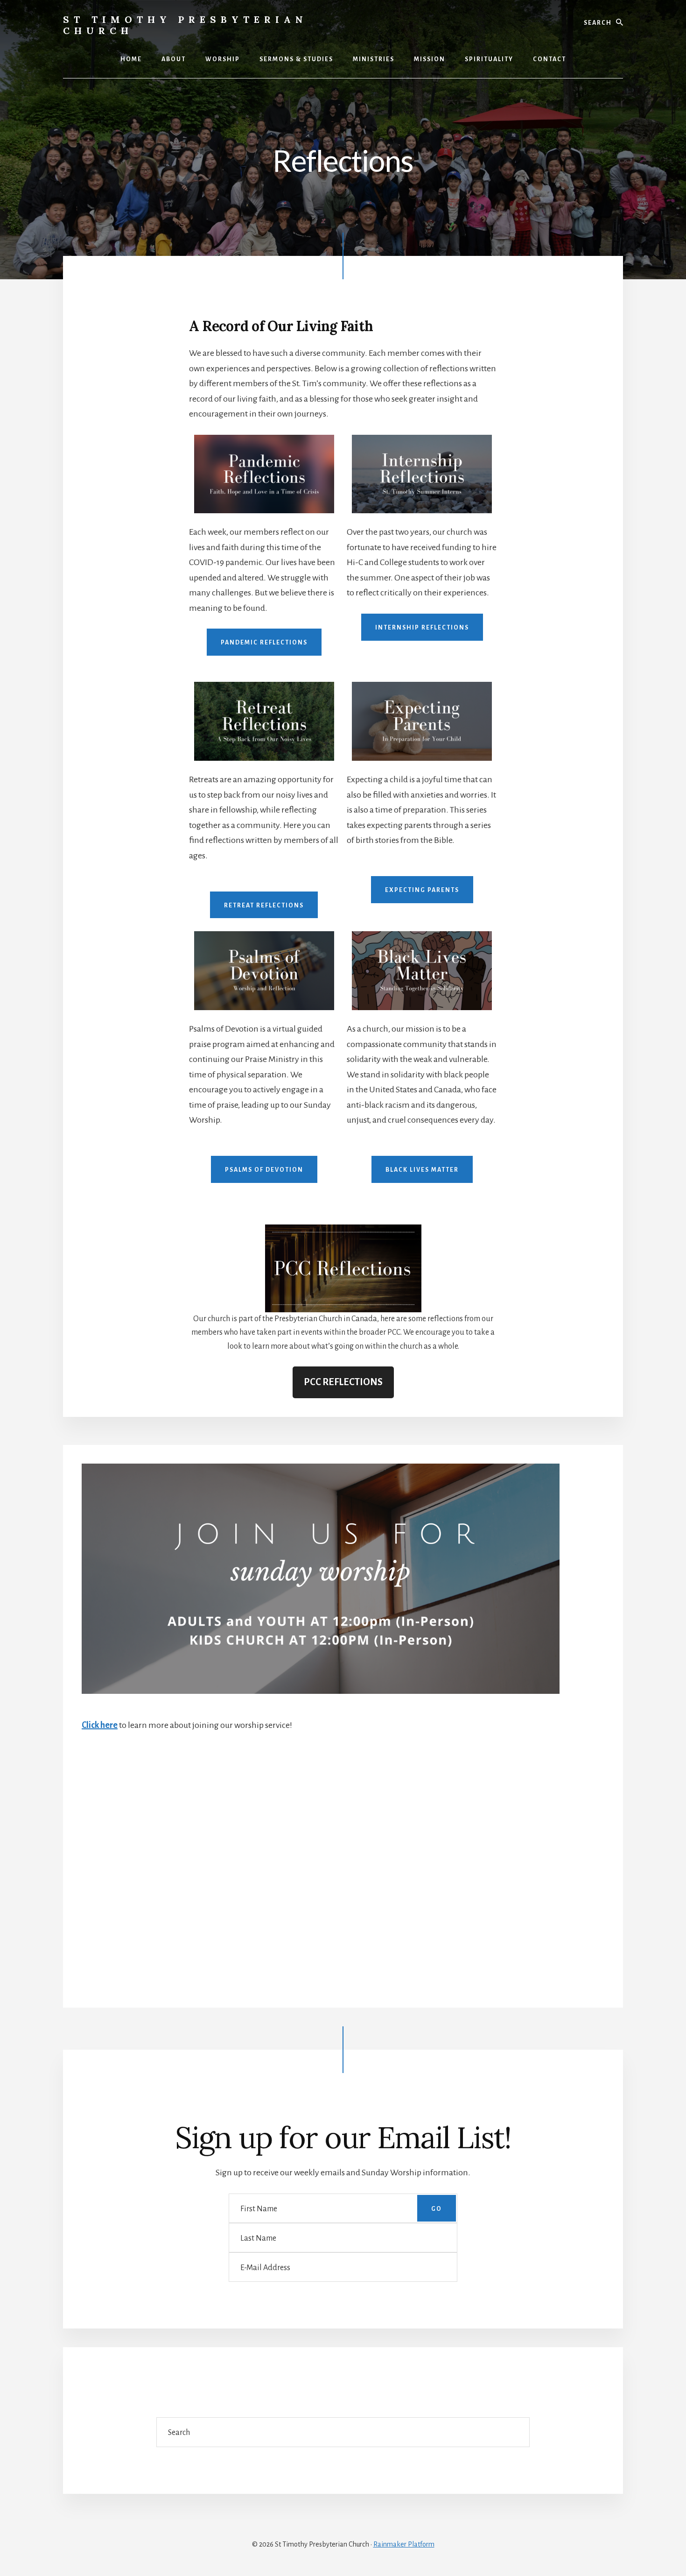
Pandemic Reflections (264, 643)
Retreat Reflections (264, 906)
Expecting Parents (422, 890)
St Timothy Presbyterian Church (185, 25)
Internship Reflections (422, 628)
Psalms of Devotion (264, 1170)
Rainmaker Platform (404, 2544)
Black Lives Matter (422, 1170)
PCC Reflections (343, 1382)
